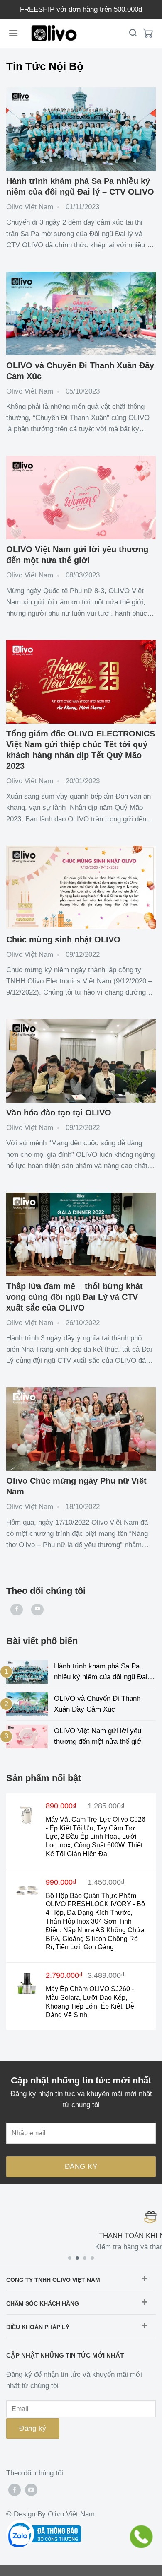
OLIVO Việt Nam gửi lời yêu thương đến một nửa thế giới (98, 1736)
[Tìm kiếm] (133, 33)
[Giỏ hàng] (148, 33)
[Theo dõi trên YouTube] (37, 1610)
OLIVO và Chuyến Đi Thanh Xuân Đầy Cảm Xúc (97, 1704)
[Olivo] (54, 33)
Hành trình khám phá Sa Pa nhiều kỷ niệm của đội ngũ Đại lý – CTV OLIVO (104, 1673)
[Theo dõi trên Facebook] (17, 1610)
